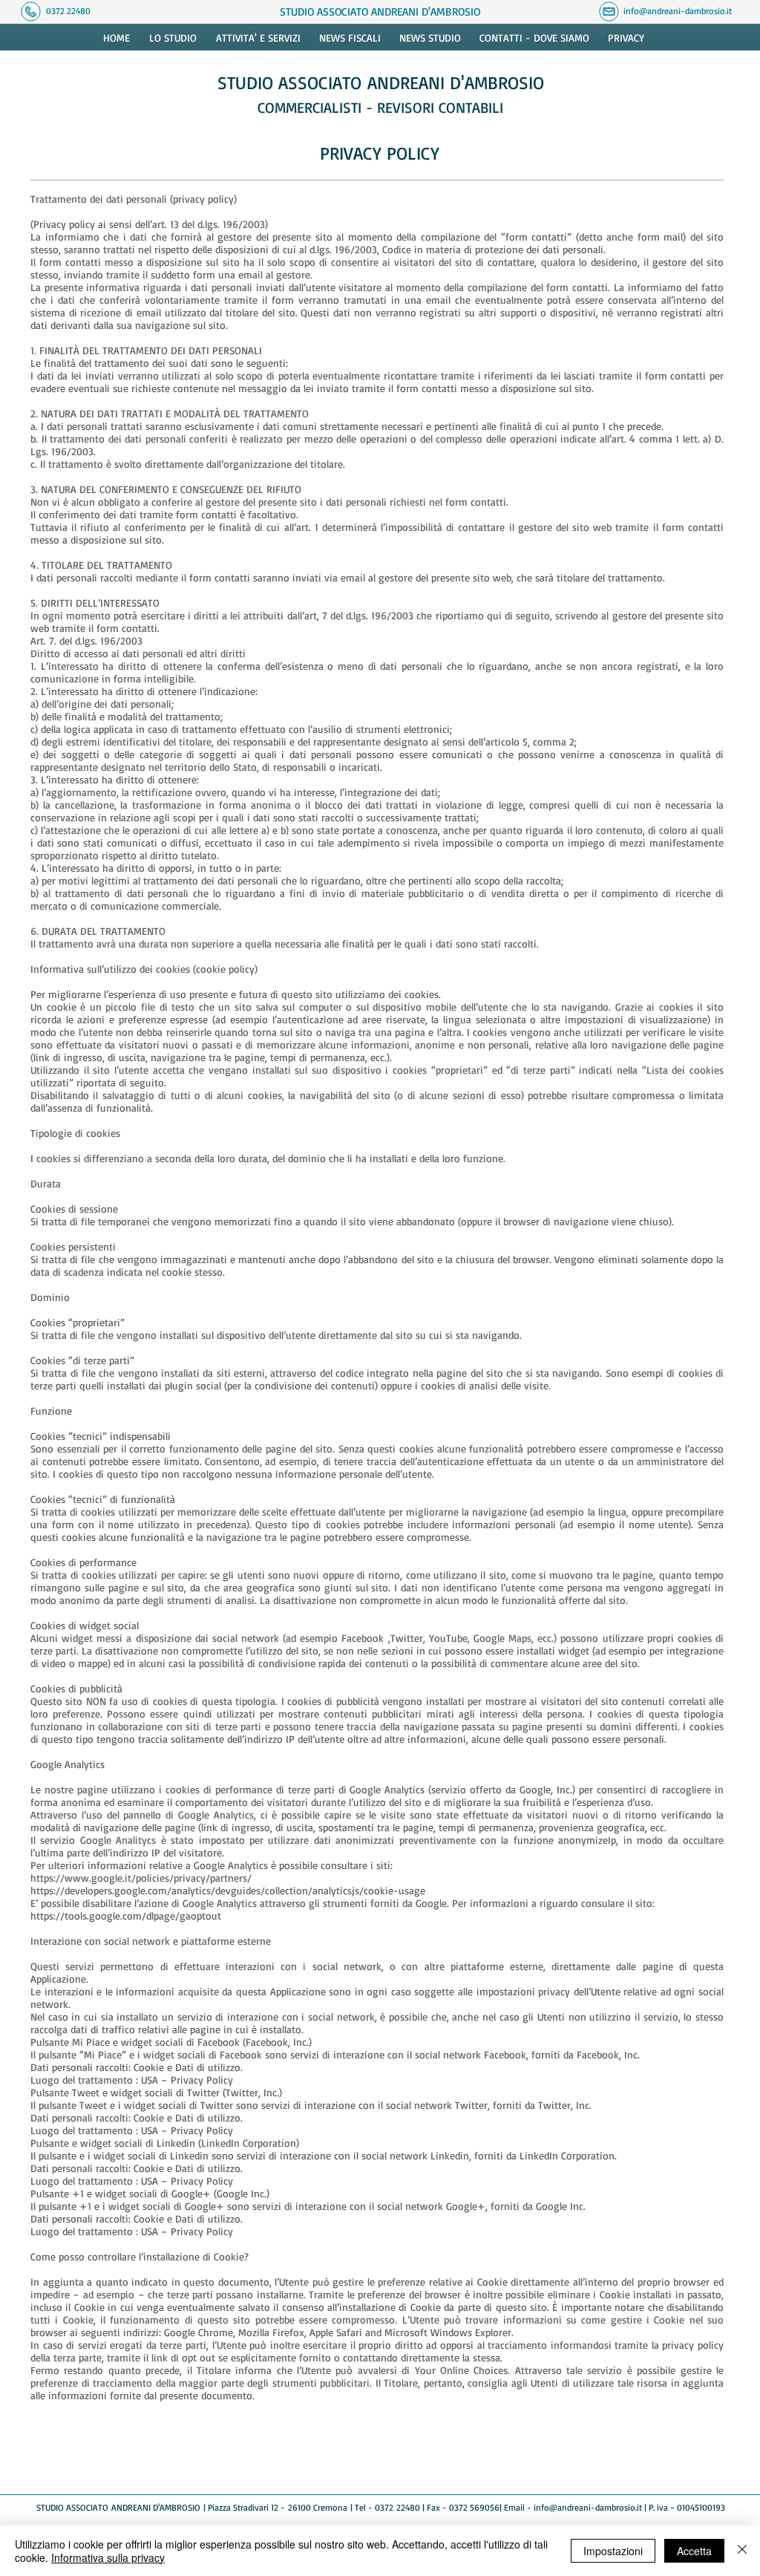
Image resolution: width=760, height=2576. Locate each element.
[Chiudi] (742, 2551)
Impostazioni (613, 2551)
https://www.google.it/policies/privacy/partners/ (141, 1878)
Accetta (694, 2551)
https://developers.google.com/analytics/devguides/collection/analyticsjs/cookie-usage (228, 1890)
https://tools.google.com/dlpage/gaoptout (126, 1915)
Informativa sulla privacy (108, 2557)
